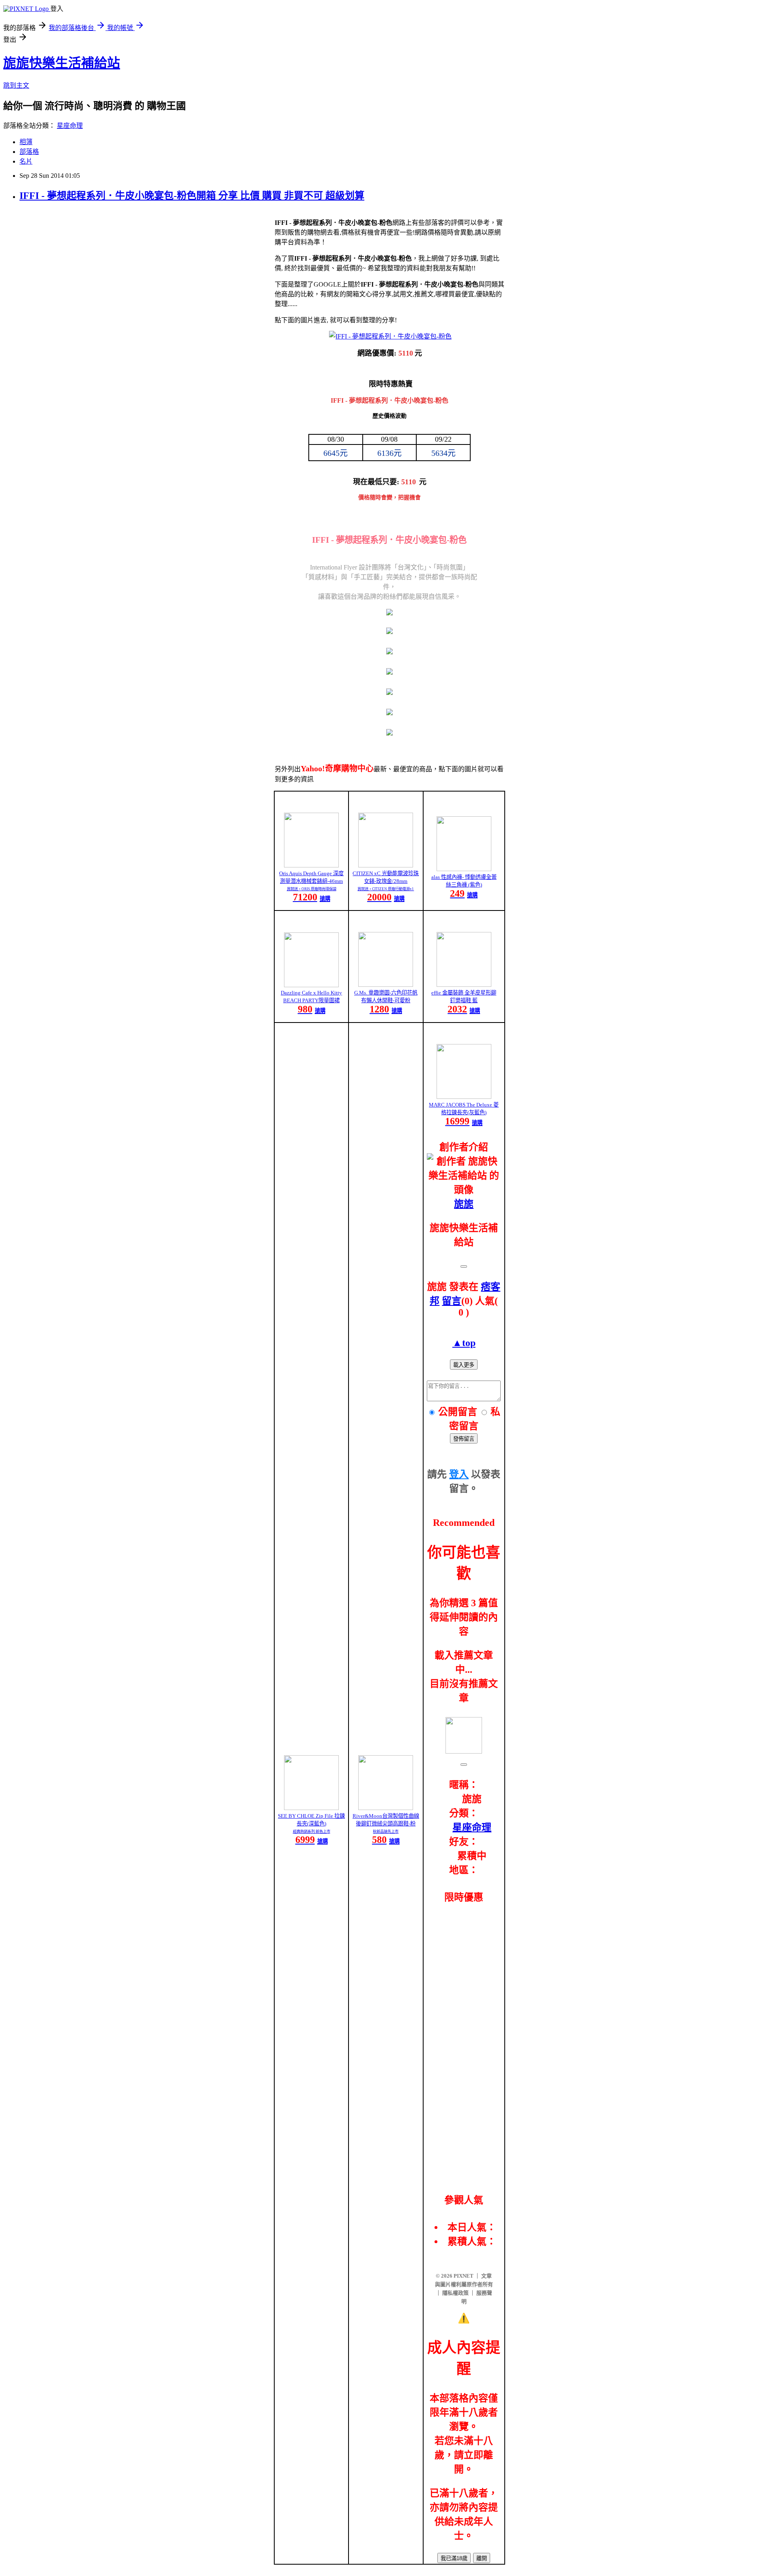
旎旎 (464, 1204)
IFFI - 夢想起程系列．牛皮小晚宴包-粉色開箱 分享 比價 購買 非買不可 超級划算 (192, 196)
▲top (464, 1343)
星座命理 (70, 126)
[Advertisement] (464, 2038)
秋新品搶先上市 (386, 1832)
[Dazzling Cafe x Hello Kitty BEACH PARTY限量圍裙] (311, 985)
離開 (482, 2558)
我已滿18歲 (454, 2558)
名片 (26, 161)
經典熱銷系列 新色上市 (312, 1832)
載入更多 (464, 1365)
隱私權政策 (455, 2293)
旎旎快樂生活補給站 (62, 63)
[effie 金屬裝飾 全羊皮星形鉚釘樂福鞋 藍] (464, 985)
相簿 (26, 142)
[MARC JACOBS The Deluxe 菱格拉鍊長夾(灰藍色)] (464, 1097)
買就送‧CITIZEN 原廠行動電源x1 (386, 889)
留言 (452, 1301)
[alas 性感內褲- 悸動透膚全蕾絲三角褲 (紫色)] (464, 869)
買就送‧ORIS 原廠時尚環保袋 (312, 889)
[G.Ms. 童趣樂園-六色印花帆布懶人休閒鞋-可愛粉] (386, 985)
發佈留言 (464, 1439)
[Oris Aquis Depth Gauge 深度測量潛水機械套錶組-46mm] (311, 865)
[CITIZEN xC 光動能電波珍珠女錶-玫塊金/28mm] (386, 865)
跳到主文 (16, 85)
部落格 (29, 152)
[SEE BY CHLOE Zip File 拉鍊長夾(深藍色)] (311, 1808)
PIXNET (464, 2276)
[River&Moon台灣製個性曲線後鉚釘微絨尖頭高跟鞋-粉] (386, 1808)
